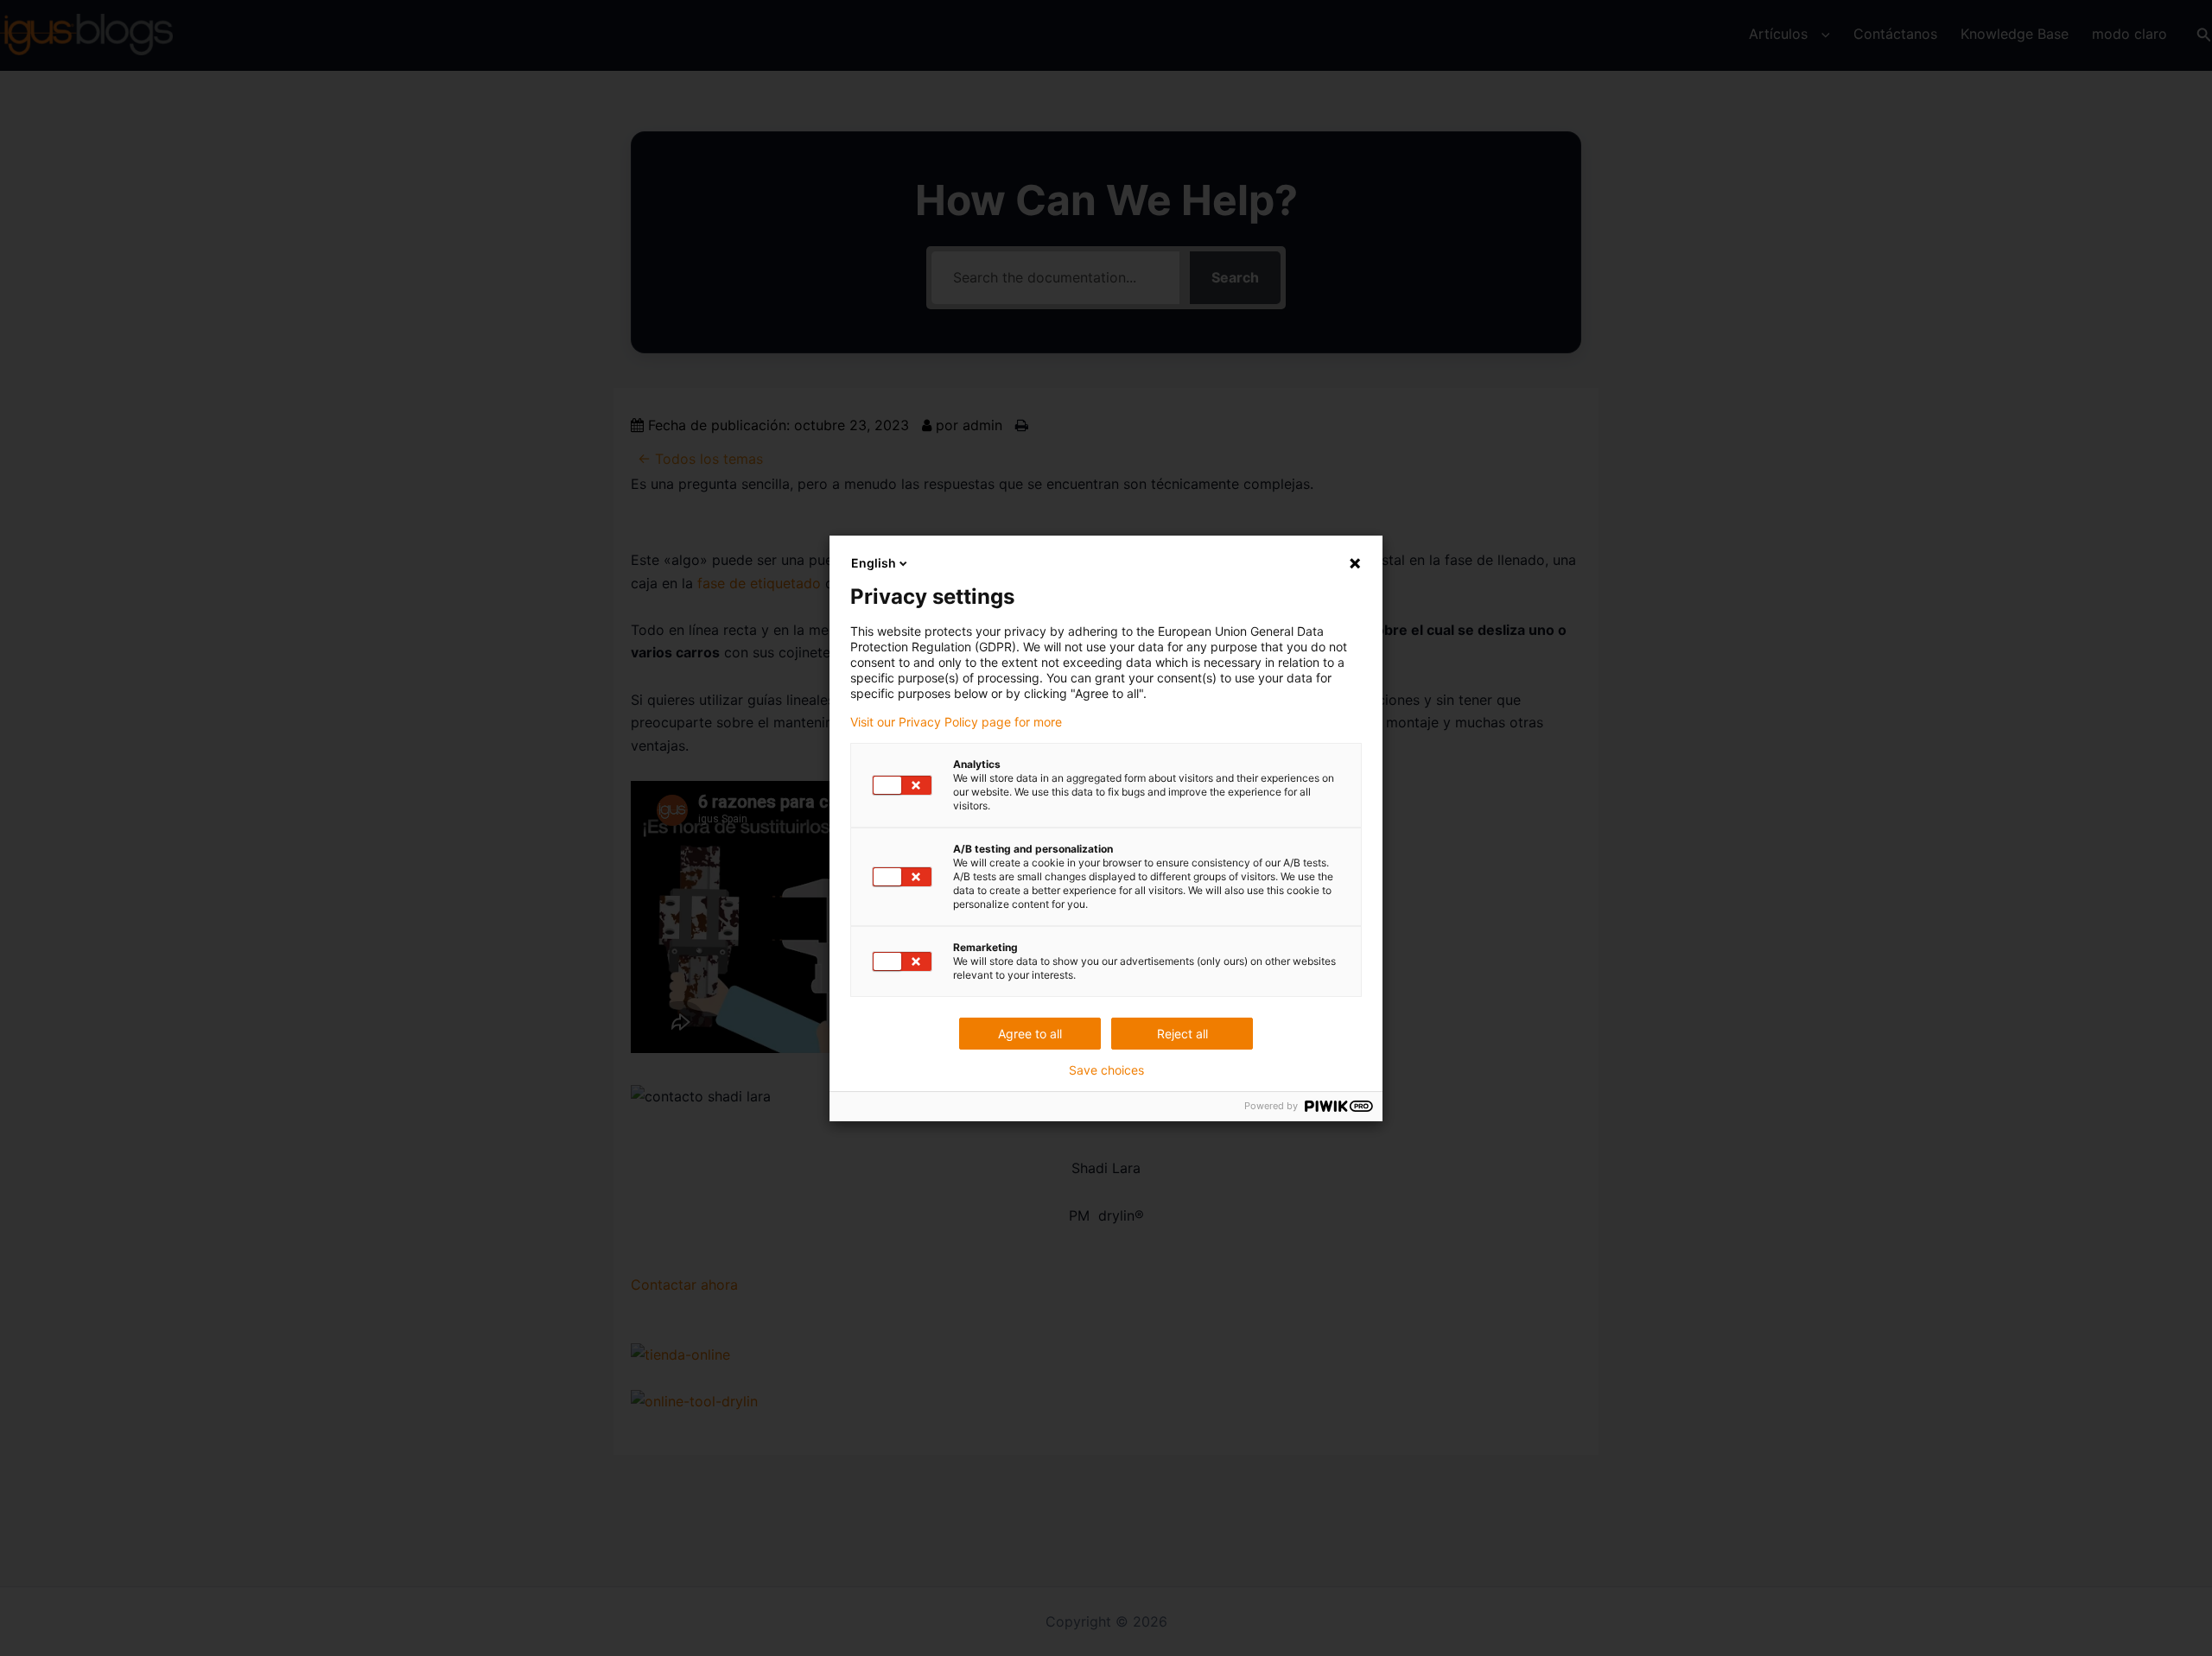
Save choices (1106, 1070)
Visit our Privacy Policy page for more (956, 722)
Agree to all (1030, 1034)
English (874, 563)
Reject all (1182, 1034)
